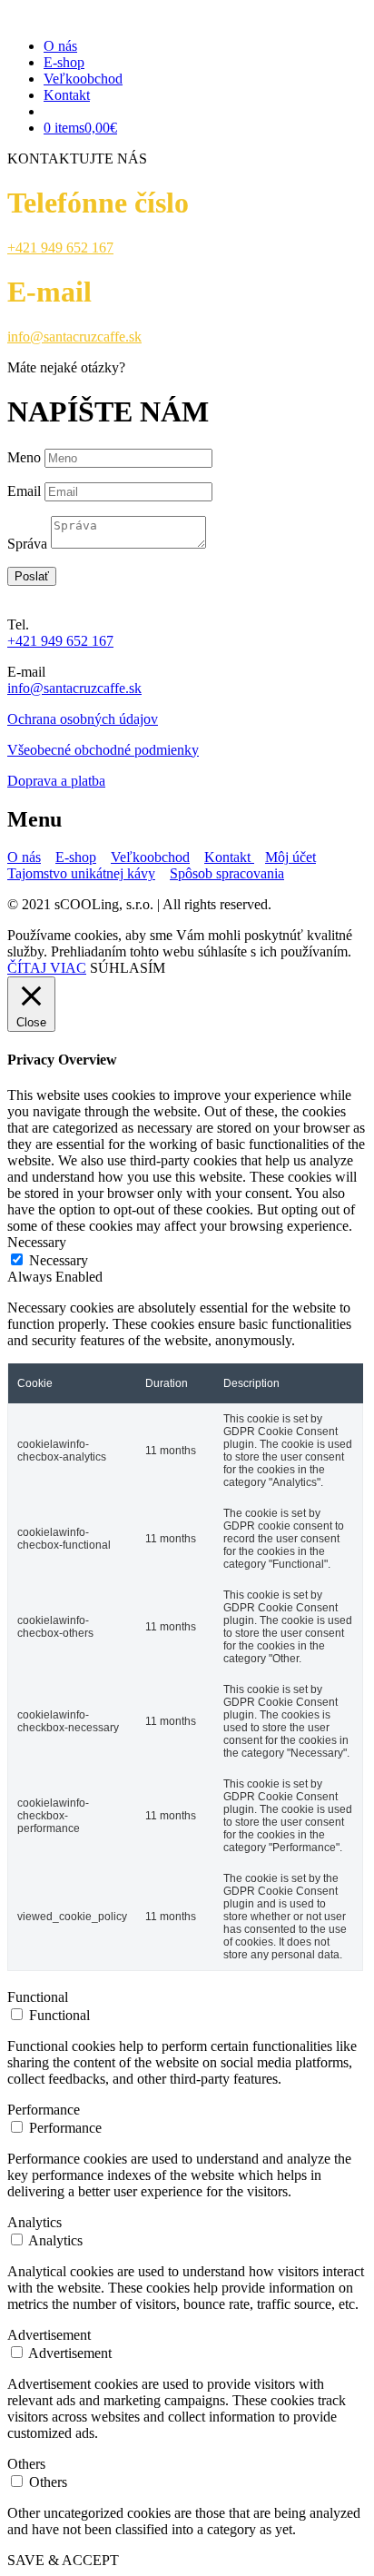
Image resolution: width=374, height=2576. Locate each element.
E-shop (64, 62)
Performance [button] (44, 2110)
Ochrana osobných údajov (83, 719)
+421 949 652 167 (60, 248)
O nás (60, 46)
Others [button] (26, 2464)
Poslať (32, 576)
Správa (27, 544)
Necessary (59, 1260)
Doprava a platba (56, 781)
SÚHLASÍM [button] (128, 968)
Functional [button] (38, 1997)
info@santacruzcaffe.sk (74, 337)
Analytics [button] (34, 2222)
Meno (24, 457)
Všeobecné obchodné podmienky (103, 750)
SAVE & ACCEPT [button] (63, 2560)
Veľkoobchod (83, 79)
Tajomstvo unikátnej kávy (81, 873)
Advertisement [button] (49, 2335)
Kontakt (67, 95)
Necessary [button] (37, 1242)
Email (24, 491)
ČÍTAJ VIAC (47, 968)
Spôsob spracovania (227, 873)
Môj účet (290, 857)
